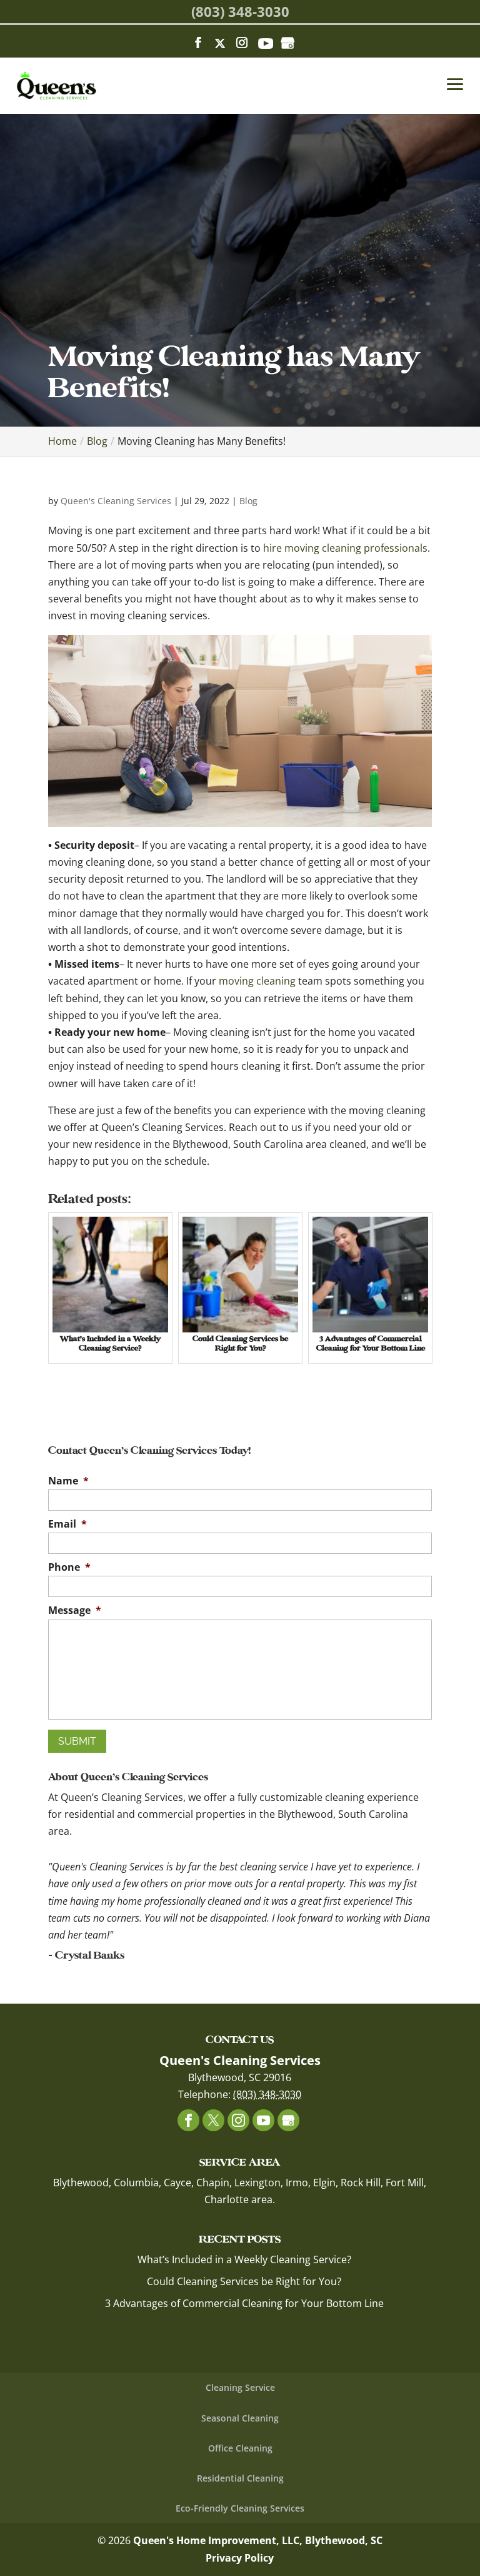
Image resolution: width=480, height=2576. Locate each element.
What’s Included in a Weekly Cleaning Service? (244, 2259)
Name (68, 1481)
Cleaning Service (240, 2387)
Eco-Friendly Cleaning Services (240, 2508)
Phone (69, 1567)
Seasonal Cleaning (240, 2418)
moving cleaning (257, 981)
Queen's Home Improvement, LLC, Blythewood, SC (258, 2540)
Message (75, 1610)
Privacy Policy (240, 2558)
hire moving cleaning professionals (345, 548)
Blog (248, 501)
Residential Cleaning (240, 2478)
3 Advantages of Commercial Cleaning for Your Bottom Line (244, 2303)
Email (67, 1524)
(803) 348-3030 (240, 11)
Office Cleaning (240, 2448)
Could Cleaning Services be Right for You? (244, 2281)
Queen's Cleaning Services (116, 501)
